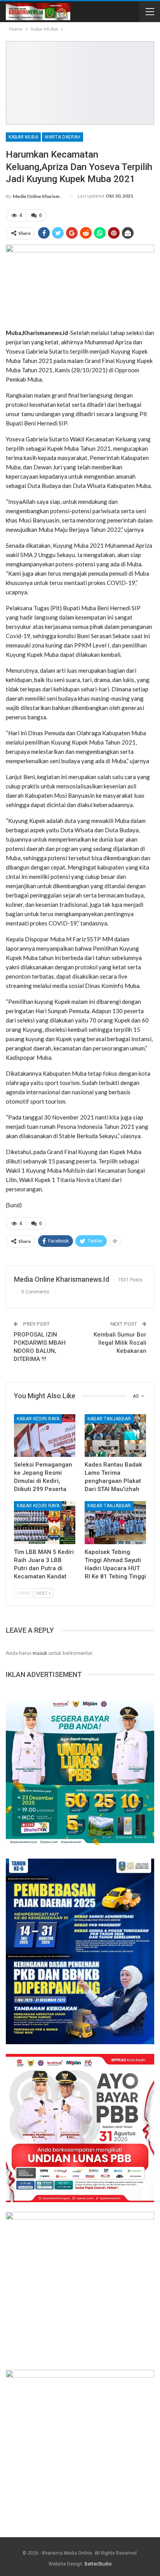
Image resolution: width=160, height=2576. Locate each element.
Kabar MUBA (23, 137)
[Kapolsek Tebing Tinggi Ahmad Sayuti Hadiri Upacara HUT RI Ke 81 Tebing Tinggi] (115, 1523)
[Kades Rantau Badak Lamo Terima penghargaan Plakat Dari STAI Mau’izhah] (115, 1436)
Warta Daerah (63, 137)
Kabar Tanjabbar (109, 1419)
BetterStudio (98, 2564)
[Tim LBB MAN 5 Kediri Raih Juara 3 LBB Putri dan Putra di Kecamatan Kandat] (45, 1523)
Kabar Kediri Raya (38, 1419)
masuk (40, 1653)
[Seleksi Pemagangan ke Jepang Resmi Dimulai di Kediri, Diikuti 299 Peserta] (45, 1436)
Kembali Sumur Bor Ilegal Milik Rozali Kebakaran (120, 1343)
